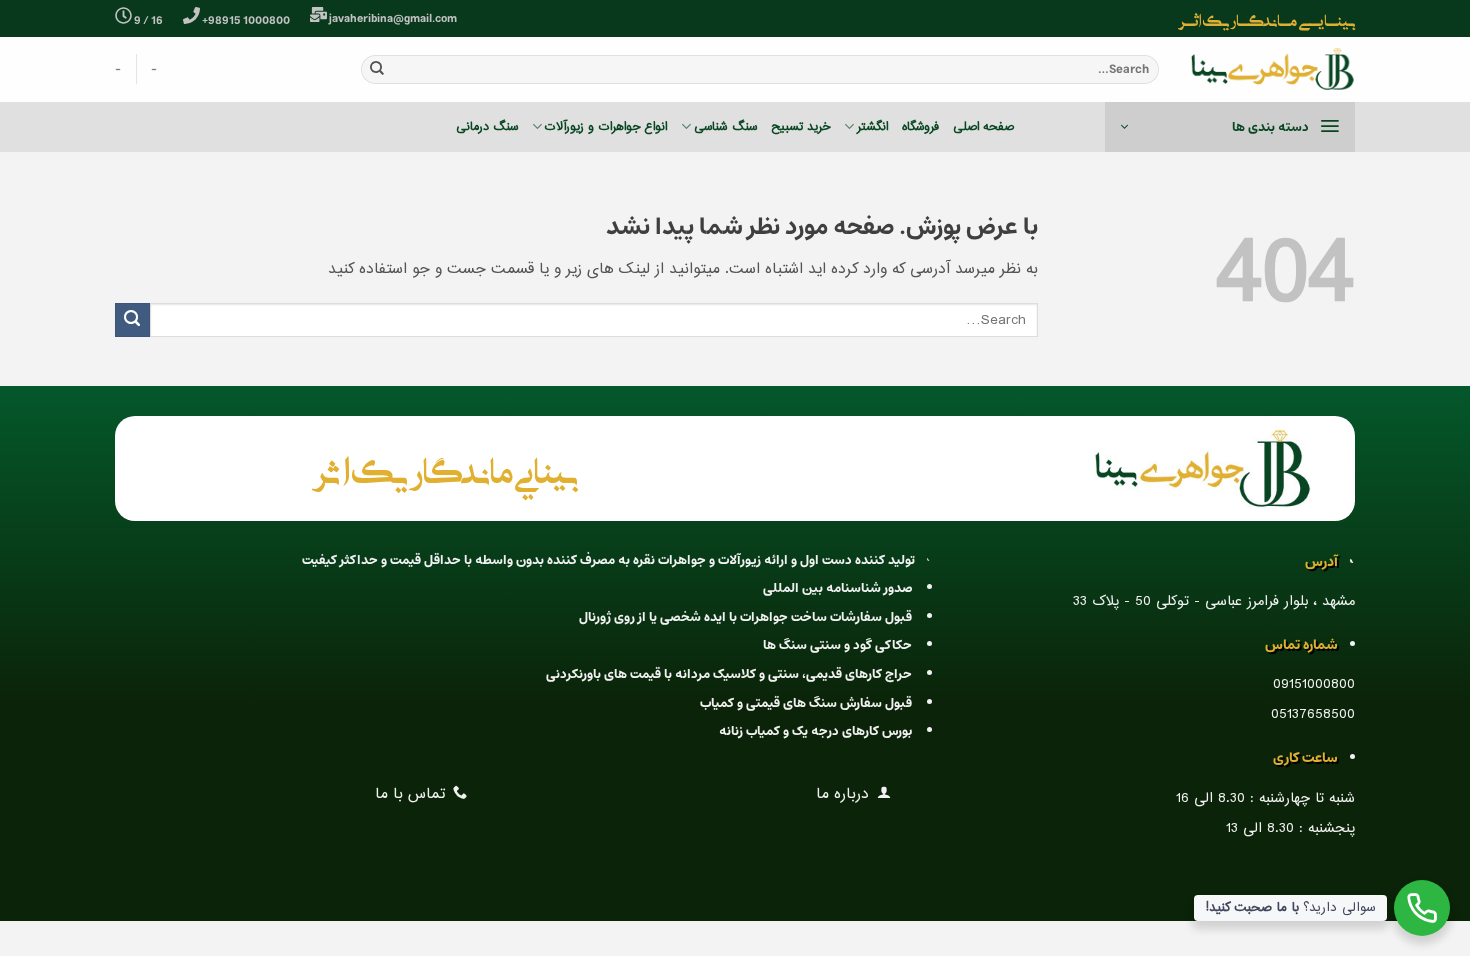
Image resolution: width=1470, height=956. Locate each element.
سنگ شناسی (725, 127)
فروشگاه (920, 127)
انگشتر (872, 127)
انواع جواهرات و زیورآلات (606, 127)
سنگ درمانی (487, 127)
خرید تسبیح (800, 127)
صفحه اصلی (983, 127)
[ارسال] (377, 69)
